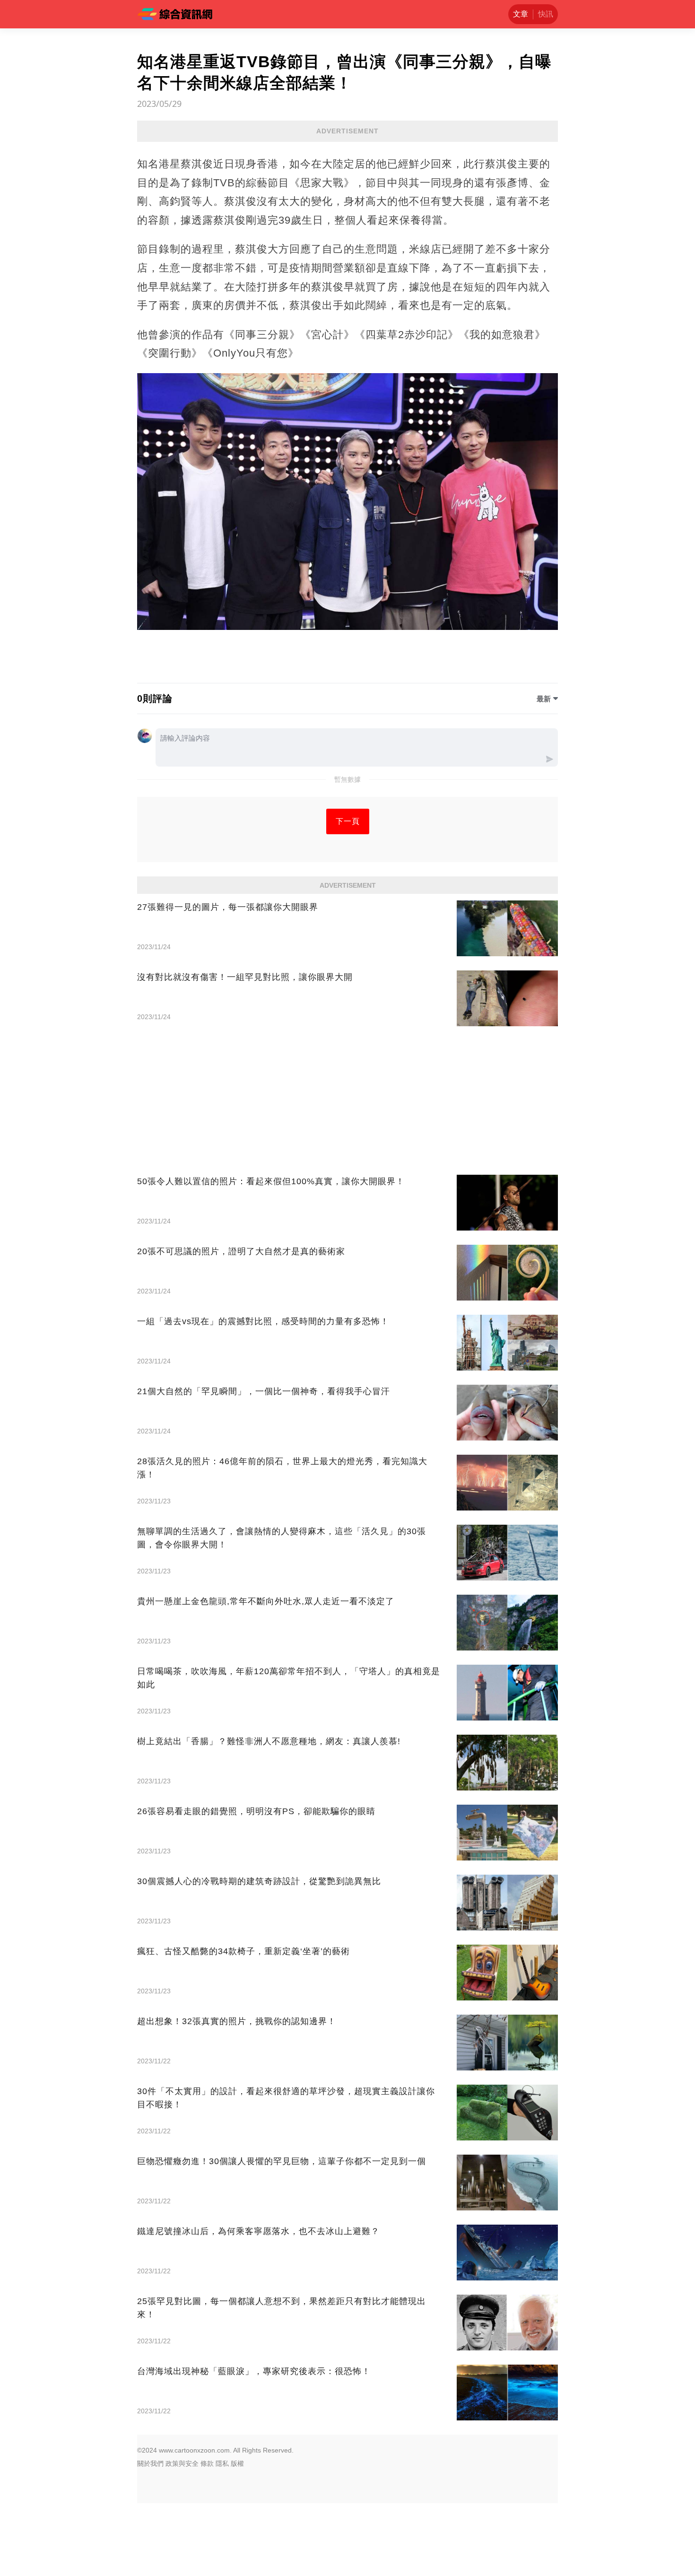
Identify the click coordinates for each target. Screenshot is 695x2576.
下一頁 (348, 821)
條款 (207, 2463)
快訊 (546, 14)
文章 (521, 14)
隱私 (222, 2463)
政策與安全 (182, 2463)
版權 (237, 2463)
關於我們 (150, 2463)
